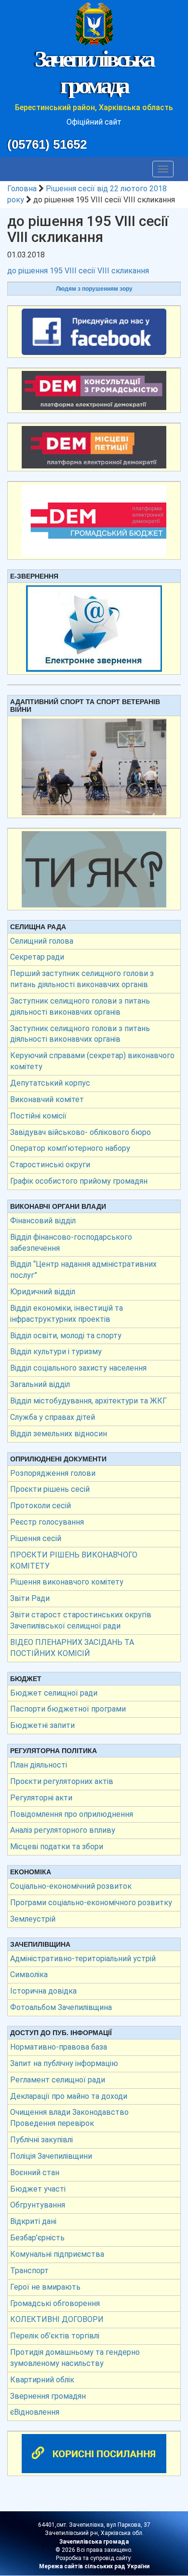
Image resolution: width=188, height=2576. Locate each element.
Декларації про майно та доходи (69, 2096)
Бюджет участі (38, 2189)
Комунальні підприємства (57, 2254)
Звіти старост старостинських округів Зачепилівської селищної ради (81, 1620)
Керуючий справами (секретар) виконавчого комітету (92, 1061)
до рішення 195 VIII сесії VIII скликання (78, 271)
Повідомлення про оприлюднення (72, 1814)
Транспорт (29, 2271)
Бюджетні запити (42, 1725)
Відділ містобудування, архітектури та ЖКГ (88, 1401)
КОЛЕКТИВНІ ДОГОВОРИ (57, 2319)
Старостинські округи (50, 1165)
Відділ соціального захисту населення (78, 1368)
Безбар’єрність (37, 2238)
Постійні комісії (38, 1116)
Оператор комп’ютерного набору (70, 1148)
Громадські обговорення (55, 2303)
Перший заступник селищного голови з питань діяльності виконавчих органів (82, 979)
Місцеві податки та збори (57, 1847)
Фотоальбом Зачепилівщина (61, 2007)
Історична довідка (43, 1991)
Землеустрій (33, 1919)
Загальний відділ (40, 1384)
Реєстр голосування (47, 1522)
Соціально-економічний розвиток (71, 1886)
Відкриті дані (33, 2221)
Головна (22, 189)
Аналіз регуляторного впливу (63, 1830)
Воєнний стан (35, 2173)
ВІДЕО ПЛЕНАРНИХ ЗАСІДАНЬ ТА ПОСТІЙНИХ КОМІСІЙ (72, 1648)
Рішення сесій (36, 1538)
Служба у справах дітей (53, 1417)
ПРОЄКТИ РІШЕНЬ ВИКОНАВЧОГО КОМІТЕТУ (74, 1560)
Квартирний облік (42, 2380)
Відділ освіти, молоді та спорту (66, 1336)
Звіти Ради (30, 1598)
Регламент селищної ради (58, 2080)
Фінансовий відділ (43, 1221)
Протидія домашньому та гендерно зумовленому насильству (75, 2358)
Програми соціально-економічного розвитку (91, 1903)
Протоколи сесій (40, 1506)
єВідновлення (35, 2412)
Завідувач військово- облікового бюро (81, 1132)
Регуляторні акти (41, 1798)
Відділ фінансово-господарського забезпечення (71, 1243)
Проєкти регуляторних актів (62, 1781)
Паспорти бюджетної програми (68, 1709)
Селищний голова (42, 941)
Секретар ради (37, 957)
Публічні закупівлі (41, 2140)
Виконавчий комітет (47, 1099)
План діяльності (39, 1765)
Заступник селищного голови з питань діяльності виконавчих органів (80, 1006)
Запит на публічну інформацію (64, 2063)
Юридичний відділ (43, 1292)
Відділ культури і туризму (56, 1352)
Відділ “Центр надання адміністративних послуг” (83, 1270)
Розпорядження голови (53, 1473)
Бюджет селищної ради (54, 1693)
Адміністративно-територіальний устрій (83, 1959)
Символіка (29, 1974)
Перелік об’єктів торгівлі (55, 2336)
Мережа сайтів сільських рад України (94, 2566)
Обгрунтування (38, 2205)
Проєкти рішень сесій (50, 1489)
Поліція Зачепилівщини (51, 2156)
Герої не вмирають (45, 2287)
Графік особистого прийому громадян (79, 1181)
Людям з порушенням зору (94, 289)
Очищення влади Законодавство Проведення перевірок (69, 2118)
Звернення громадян (48, 2396)
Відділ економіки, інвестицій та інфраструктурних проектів (67, 1314)
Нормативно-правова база (59, 2047)
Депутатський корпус (50, 1083)
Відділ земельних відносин (59, 1434)
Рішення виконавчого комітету (67, 1582)
